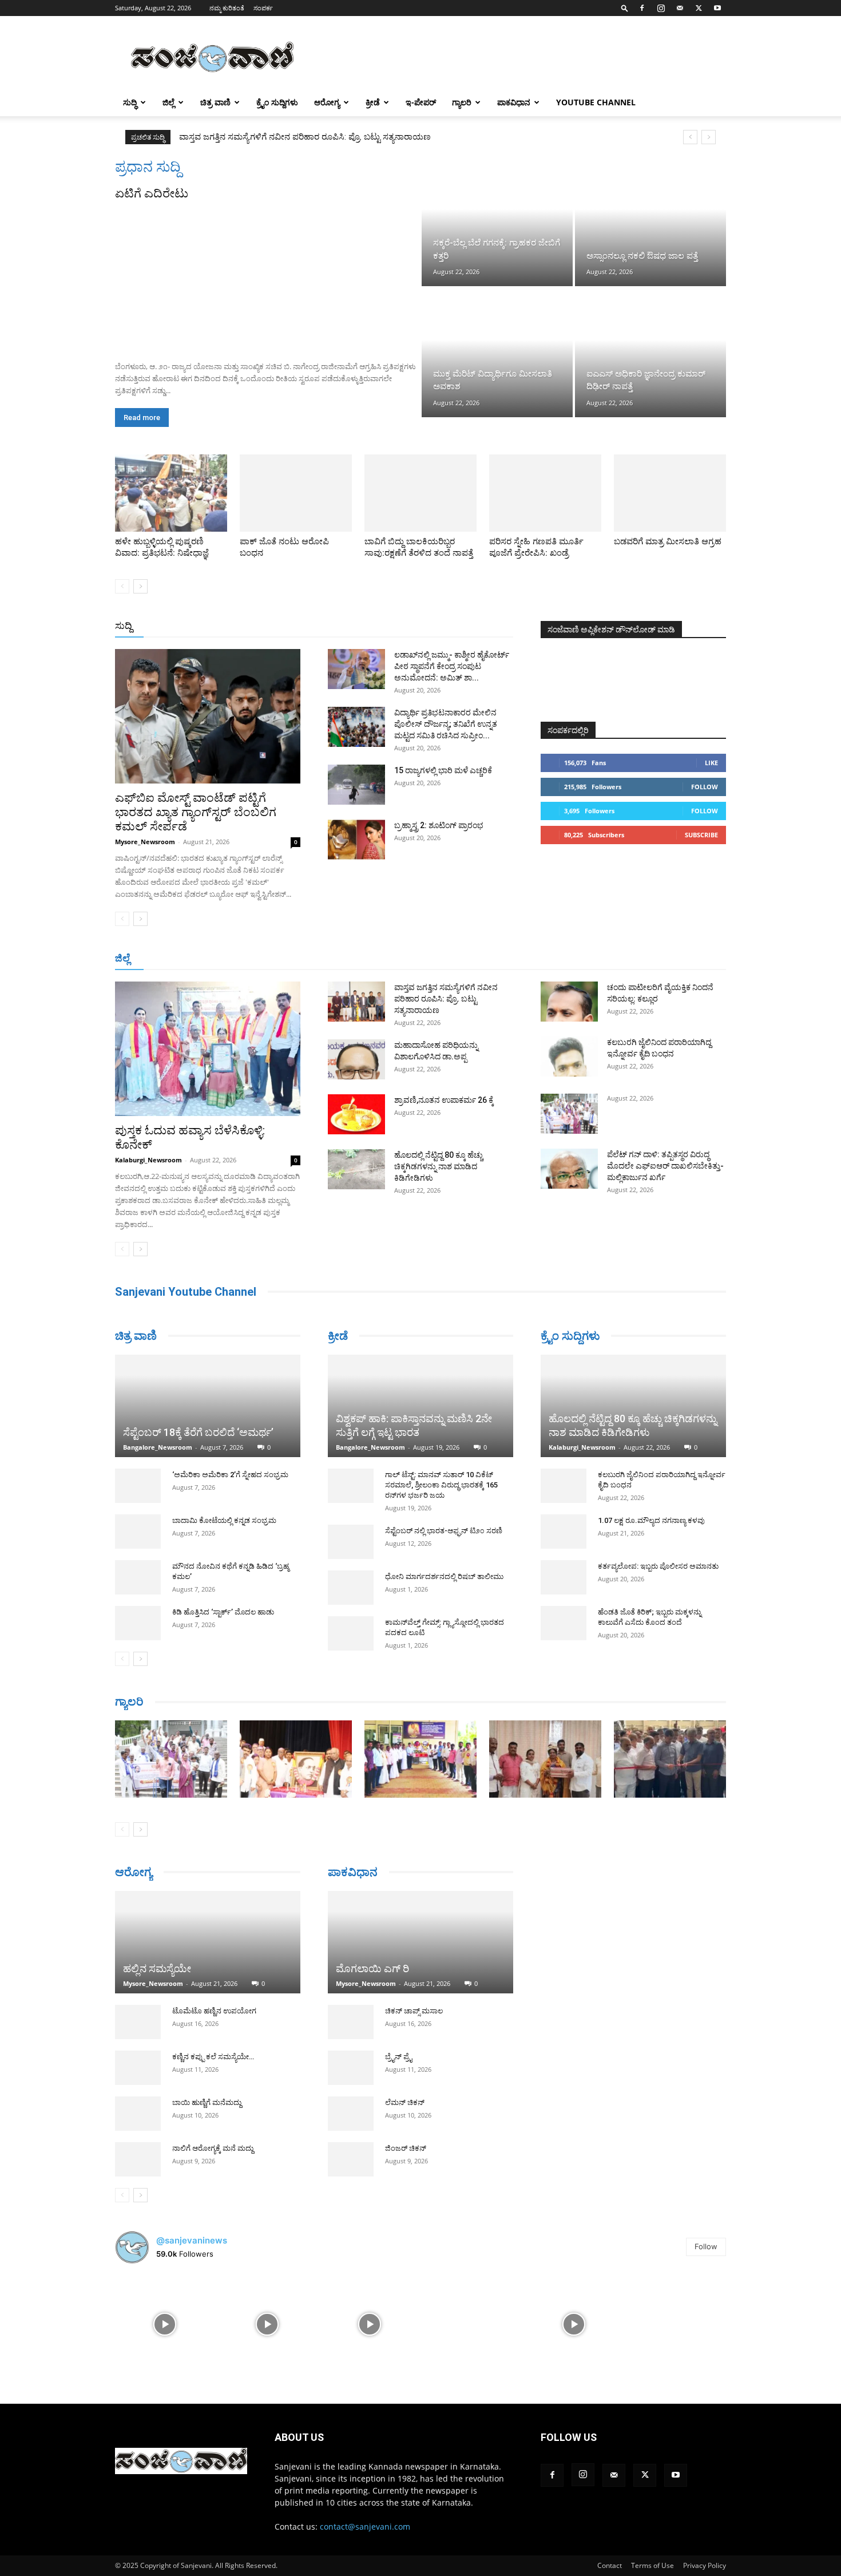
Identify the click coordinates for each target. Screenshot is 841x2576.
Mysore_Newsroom (145, 842)
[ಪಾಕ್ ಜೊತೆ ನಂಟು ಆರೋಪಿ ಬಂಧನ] (296, 493)
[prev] (690, 137)
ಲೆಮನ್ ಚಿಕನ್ (405, 2104)
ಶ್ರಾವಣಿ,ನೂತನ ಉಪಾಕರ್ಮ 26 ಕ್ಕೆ (444, 1100)
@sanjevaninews (192, 2240)
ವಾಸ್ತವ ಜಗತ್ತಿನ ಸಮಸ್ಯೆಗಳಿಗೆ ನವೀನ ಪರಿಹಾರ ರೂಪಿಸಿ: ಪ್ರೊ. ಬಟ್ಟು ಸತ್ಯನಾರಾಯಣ (446, 999)
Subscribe (701, 835)
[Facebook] (642, 8)
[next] (709, 137)
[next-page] (140, 586)
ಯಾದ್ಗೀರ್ (629, 959)
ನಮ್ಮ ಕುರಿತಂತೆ (227, 8)
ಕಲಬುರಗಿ (337, 959)
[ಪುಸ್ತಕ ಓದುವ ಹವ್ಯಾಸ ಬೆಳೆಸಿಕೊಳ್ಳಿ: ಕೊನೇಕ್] (208, 1049)
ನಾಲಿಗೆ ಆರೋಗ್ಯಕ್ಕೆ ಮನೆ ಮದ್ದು (213, 2148)
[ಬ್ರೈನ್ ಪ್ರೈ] (351, 2069)
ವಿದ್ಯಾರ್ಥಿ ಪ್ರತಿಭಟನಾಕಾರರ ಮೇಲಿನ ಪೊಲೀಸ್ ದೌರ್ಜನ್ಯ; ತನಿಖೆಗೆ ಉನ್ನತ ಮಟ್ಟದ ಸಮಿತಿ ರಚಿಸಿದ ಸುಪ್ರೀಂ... (446, 724)
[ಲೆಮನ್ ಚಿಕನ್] (351, 2115)
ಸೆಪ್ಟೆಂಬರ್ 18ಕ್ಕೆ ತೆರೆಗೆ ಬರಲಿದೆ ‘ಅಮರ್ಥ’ (198, 1432)
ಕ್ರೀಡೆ (373, 102)
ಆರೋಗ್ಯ (327, 102)
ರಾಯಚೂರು (414, 959)
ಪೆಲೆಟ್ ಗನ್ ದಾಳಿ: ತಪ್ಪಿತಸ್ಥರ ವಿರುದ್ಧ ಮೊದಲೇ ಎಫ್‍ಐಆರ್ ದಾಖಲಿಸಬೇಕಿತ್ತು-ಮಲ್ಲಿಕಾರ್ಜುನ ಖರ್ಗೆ (665, 1166)
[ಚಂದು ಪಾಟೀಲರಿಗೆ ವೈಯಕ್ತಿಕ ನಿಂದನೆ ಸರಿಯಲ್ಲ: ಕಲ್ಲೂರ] (569, 1002)
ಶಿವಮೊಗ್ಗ (543, 959)
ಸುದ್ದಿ (124, 626)
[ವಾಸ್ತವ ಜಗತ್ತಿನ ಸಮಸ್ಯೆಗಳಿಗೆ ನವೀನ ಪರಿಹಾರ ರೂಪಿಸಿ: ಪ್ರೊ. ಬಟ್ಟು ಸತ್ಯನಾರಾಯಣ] (356, 1002)
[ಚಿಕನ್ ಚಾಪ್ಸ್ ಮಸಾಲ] (351, 2024)
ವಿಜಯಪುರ (586, 959)
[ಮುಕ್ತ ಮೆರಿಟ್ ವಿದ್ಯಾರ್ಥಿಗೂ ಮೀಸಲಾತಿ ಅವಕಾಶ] (497, 353)
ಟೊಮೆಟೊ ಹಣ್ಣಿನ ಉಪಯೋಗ (214, 2011)
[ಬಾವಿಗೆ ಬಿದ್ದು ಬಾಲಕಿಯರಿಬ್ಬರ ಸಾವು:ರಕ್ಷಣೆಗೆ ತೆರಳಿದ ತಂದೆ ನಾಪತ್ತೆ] (420, 493)
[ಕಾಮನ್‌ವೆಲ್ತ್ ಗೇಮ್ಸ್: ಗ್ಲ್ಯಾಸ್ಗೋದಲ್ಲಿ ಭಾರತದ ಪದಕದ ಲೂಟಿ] (351, 1633)
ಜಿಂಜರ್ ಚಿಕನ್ (406, 2150)
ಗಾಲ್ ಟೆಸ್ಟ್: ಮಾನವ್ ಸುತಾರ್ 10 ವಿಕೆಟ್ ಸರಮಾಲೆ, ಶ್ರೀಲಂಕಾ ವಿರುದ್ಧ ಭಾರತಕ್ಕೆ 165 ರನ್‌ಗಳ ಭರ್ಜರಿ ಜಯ (441, 1485)
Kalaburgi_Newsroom (148, 1160)
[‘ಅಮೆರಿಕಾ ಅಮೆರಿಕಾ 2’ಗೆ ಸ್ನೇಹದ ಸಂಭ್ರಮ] (138, 1486)
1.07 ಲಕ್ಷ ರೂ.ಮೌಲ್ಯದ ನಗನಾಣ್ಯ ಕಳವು (651, 1520)
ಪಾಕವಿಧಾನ (514, 102)
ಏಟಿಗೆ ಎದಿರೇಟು (152, 193)
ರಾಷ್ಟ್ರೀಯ (423, 626)
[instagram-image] (165, 2323)
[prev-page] (122, 586)
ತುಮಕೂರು (501, 959)
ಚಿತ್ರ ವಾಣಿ (215, 102)
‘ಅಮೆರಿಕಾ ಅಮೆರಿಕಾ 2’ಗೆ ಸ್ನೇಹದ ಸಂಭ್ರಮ (230, 1475)
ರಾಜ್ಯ (457, 626)
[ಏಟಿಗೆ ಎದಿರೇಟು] (267, 277)
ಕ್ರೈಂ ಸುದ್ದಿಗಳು (277, 102)
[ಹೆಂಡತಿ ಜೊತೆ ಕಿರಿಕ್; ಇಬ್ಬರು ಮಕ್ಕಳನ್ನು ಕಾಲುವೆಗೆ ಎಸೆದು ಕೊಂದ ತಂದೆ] (564, 1623)
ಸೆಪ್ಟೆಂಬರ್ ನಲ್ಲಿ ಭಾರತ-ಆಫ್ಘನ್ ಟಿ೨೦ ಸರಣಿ (444, 1531)
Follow (705, 787)
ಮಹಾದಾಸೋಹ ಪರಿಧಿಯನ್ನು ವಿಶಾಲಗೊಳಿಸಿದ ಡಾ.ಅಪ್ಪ (265, 137)
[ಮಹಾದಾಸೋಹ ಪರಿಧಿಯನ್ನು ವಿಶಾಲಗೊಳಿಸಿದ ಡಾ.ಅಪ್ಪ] (356, 1059)
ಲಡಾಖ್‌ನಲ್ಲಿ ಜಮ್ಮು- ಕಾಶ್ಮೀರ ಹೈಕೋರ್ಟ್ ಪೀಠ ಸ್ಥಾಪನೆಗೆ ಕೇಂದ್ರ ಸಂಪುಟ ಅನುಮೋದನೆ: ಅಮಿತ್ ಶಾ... (452, 666)
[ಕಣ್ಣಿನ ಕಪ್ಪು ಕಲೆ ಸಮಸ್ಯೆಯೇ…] (138, 2068)
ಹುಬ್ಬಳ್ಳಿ (301, 959)
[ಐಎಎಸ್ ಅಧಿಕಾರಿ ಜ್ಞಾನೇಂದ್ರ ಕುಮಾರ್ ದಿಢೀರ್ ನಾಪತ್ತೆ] (650, 353)
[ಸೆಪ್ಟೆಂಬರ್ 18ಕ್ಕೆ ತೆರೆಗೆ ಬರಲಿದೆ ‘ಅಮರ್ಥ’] (208, 1406)
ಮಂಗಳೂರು (261, 959)
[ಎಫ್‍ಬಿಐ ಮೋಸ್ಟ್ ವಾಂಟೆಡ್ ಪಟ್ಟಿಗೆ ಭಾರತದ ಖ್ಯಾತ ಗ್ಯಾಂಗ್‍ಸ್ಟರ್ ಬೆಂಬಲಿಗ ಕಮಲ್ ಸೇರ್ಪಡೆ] (208, 716)
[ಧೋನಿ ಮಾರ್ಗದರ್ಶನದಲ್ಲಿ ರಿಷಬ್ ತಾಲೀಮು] (351, 1588)
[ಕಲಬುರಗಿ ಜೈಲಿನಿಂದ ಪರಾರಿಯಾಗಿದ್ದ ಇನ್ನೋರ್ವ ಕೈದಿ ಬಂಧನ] (569, 1056)
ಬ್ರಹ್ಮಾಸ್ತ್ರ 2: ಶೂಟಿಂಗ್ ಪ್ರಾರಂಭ (439, 825)
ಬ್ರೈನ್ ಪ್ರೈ (398, 2058)
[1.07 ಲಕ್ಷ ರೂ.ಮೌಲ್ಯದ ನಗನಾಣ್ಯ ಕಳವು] (564, 1532)
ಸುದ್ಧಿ (130, 102)
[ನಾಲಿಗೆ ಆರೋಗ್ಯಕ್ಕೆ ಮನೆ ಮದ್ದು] (138, 2159)
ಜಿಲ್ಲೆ (168, 102)
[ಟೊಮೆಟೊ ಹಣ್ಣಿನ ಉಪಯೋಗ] (138, 2022)
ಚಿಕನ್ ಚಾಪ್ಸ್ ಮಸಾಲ (414, 2013)
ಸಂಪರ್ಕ (263, 8)
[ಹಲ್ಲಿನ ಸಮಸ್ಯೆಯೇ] (208, 1942)
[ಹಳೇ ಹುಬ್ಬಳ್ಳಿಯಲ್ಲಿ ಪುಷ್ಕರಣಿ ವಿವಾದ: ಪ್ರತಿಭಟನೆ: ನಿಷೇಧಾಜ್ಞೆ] (171, 493)
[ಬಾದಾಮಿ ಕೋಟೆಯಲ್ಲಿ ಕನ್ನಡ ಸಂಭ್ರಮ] (138, 1532)
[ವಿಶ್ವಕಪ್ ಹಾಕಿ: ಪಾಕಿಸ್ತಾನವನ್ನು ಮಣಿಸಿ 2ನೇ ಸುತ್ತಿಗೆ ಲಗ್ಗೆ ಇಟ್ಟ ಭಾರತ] (420, 1406)
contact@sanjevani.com (365, 2526)
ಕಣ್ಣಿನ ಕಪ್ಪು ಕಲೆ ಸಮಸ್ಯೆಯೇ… (213, 2057)
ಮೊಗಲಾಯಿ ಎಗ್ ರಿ (372, 1970)
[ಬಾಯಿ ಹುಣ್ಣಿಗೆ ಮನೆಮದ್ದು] (138, 2114)
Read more (142, 418)
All (335, 626)
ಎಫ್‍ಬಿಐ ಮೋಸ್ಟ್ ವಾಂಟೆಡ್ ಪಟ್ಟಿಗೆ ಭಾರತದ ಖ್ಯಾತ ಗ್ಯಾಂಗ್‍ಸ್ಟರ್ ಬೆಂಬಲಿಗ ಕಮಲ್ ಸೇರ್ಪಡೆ (196, 812)
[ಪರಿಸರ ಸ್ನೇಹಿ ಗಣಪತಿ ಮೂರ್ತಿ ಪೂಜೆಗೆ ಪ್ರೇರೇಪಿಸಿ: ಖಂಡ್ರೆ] (545, 493)
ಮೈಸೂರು (458, 959)
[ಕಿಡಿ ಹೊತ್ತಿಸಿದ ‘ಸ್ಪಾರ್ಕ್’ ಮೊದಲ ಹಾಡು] (138, 1623)
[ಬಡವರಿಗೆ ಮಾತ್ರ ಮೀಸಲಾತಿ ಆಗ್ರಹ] (670, 493)
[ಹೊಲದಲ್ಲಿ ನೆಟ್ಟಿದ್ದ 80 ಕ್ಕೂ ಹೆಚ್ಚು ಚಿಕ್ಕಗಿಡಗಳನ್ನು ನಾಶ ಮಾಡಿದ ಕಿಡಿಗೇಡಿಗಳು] (356, 1169)
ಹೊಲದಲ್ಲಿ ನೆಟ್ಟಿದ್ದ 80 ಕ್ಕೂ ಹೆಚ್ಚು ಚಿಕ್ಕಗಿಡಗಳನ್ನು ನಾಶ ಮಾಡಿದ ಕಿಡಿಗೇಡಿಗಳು (439, 1166)
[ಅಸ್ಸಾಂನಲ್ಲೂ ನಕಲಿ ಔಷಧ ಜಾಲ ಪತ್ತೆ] (650, 222)
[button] (625, 8)
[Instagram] (661, 8)
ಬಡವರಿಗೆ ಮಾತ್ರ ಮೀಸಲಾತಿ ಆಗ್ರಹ (668, 541)
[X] (699, 8)
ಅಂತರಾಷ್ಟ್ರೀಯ (374, 626)
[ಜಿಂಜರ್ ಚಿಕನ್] (351, 2161)
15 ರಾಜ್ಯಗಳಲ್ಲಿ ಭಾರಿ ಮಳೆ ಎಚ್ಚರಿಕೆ (443, 770)
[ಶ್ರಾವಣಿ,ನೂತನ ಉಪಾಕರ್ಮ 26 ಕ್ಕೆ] (356, 1114)
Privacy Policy (705, 2565)
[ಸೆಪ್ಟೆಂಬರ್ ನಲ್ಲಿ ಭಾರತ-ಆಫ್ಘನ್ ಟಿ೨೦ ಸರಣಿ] (351, 1542)
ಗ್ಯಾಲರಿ (462, 102)
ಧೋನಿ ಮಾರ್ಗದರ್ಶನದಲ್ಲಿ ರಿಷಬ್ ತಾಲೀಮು (444, 1576)
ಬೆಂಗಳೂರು (215, 959)
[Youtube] (717, 8)
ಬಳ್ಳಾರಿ (374, 959)
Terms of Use (652, 2565)
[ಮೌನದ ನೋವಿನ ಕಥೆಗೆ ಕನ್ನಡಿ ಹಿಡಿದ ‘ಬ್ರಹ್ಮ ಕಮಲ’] (138, 1577)
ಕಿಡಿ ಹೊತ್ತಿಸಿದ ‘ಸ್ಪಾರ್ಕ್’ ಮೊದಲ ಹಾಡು (223, 1612)
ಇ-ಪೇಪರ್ (421, 102)
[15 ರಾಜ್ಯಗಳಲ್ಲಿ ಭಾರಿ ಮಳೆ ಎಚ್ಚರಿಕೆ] (356, 785)
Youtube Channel (596, 102)
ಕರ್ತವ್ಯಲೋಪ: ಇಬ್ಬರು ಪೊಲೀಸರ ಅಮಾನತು (658, 1566)
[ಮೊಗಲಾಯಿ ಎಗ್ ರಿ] (420, 1943)
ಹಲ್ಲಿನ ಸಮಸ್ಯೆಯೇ (157, 1968)
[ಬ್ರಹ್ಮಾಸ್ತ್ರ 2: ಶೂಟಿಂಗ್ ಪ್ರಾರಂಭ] (356, 840)
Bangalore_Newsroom (158, 1447)
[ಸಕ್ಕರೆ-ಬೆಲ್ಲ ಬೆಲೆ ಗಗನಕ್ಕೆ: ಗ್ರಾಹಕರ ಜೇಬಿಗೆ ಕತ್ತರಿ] (497, 222)
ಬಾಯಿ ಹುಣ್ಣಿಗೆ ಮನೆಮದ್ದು (207, 2102)
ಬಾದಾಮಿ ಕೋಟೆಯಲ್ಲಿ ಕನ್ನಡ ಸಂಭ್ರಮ (224, 1520)
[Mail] (680, 8)
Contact (610, 2565)
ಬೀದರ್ (667, 959)
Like (711, 763)
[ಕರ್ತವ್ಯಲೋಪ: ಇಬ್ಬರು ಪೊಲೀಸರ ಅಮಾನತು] (564, 1577)
